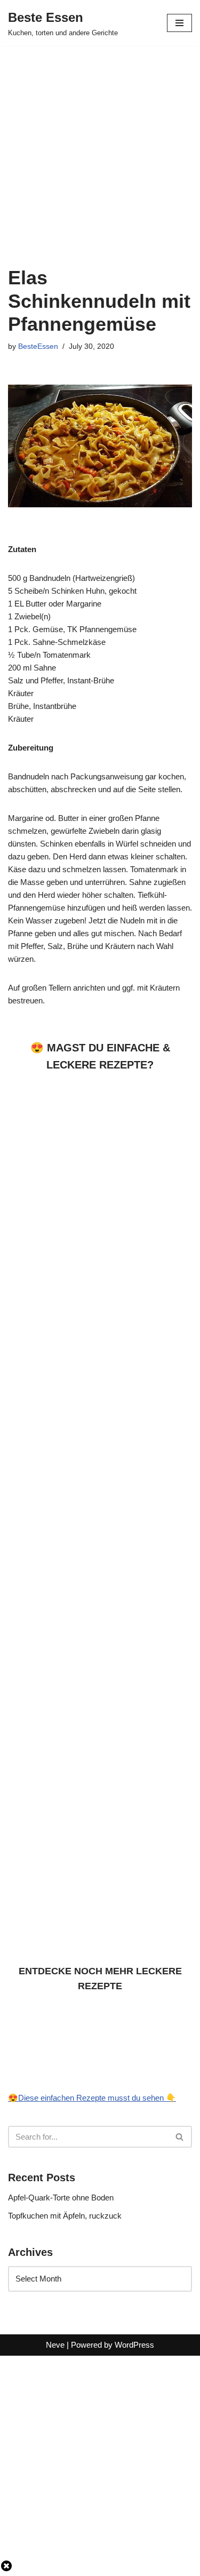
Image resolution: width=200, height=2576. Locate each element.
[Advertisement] (100, 150)
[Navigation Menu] (179, 23)
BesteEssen (38, 346)
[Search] (180, 2137)
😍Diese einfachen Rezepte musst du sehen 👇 (92, 2098)
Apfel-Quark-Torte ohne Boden (61, 2198)
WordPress (134, 2345)
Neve (55, 2345)
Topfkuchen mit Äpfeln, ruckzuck (65, 2216)
